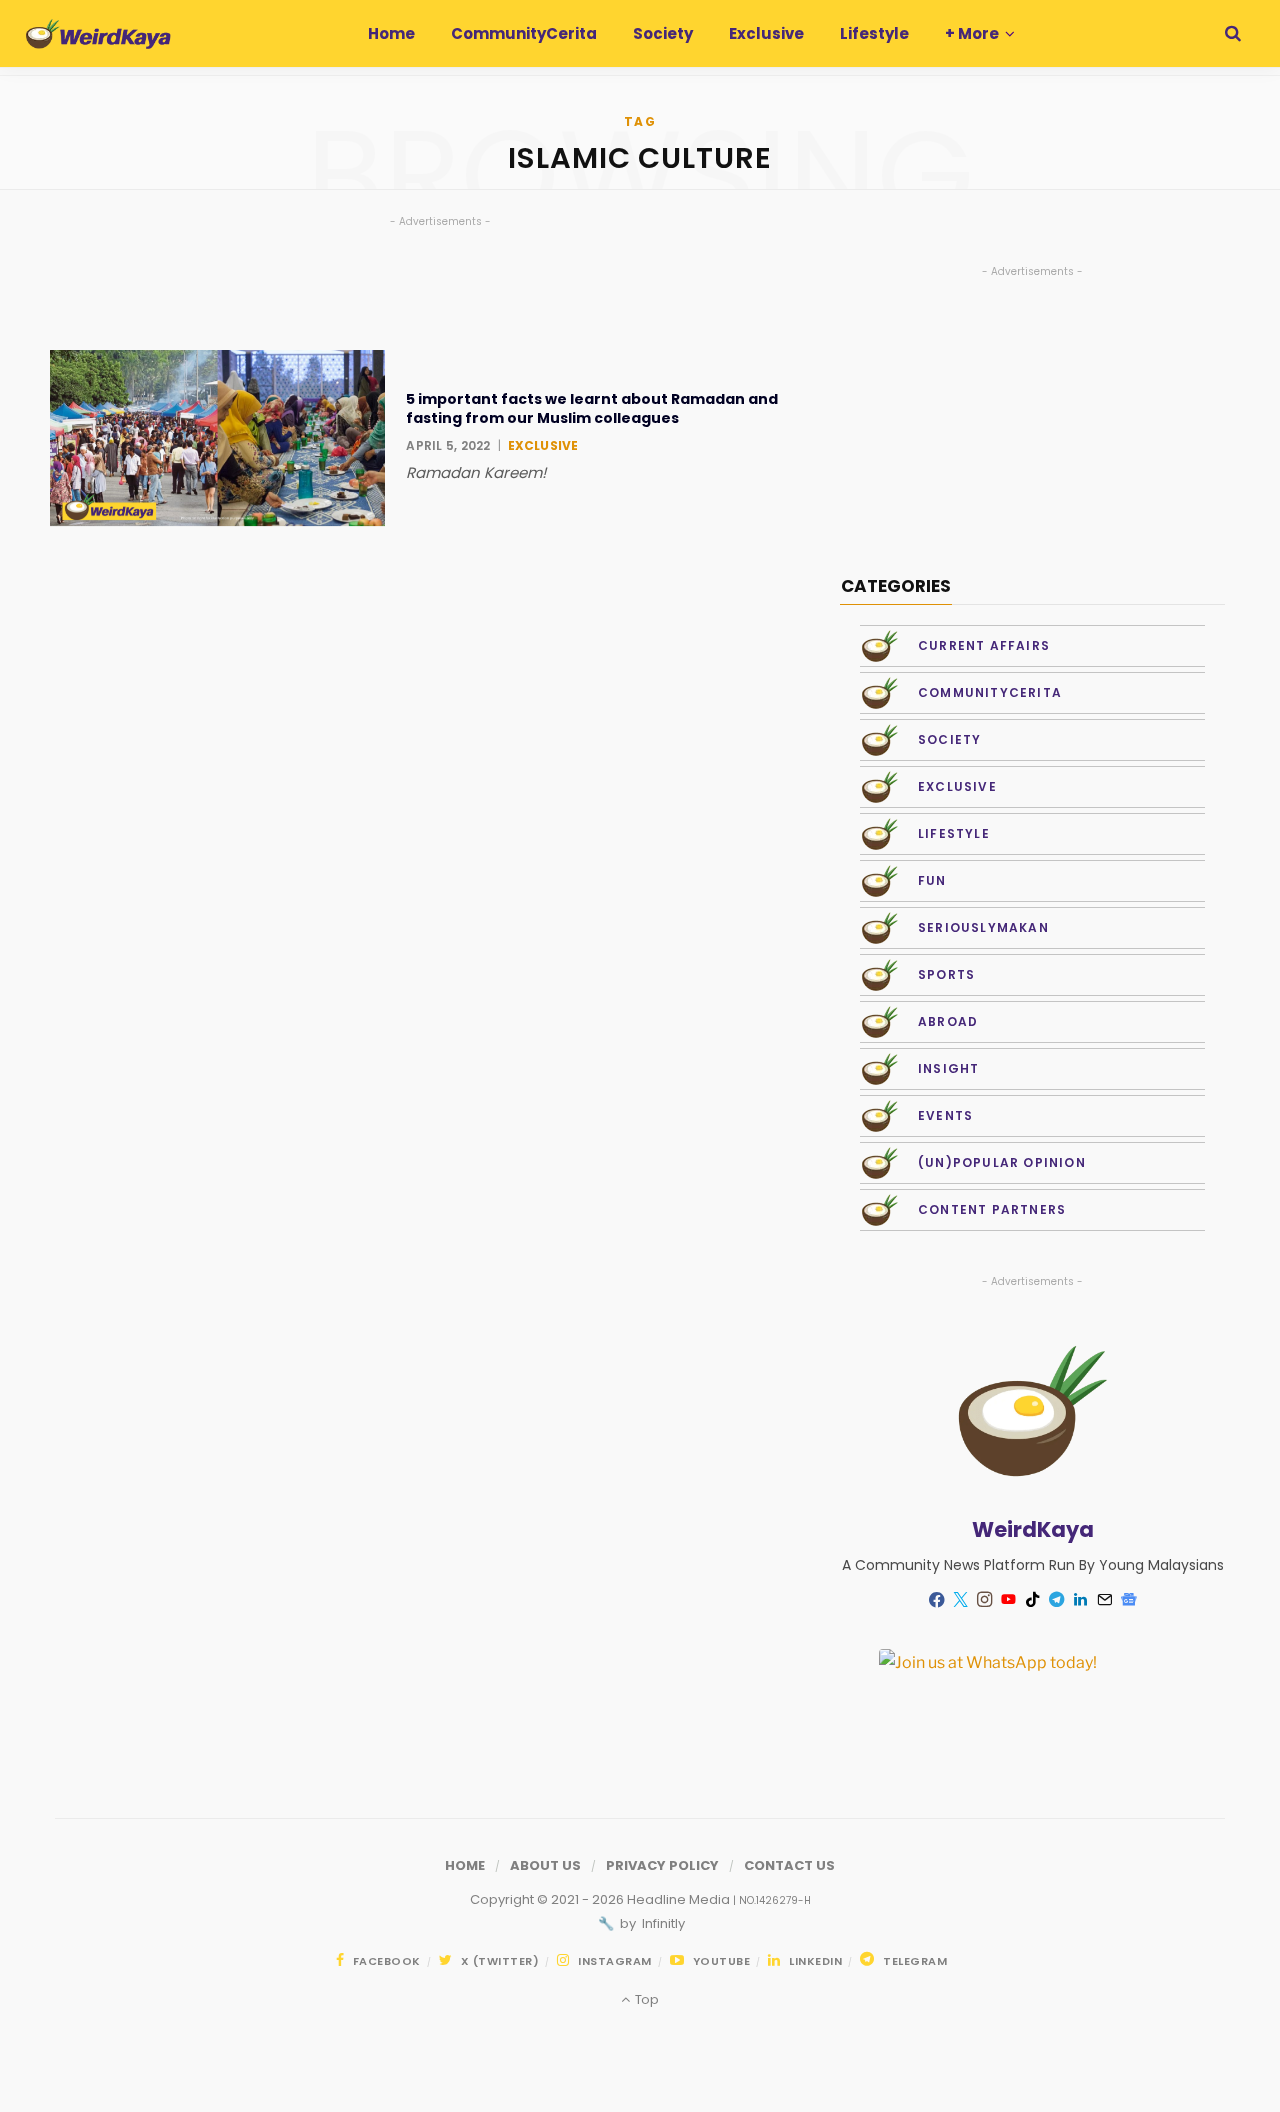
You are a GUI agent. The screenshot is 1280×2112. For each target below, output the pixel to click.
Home (465, 1865)
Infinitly (662, 1923)
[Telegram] (1057, 1600)
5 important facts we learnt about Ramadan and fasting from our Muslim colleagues (592, 408)
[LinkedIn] (1081, 1600)
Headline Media (680, 1899)
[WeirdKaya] (98, 34)
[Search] (1233, 33)
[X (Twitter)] (961, 1600)
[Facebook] (937, 1599)
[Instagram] (985, 1600)
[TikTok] (1033, 1600)
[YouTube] (1009, 1600)
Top (645, 1999)
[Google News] (1129, 1600)
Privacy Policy (662, 1865)
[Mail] (1105, 1600)
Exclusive (543, 445)
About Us (545, 1865)
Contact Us (789, 1865)
